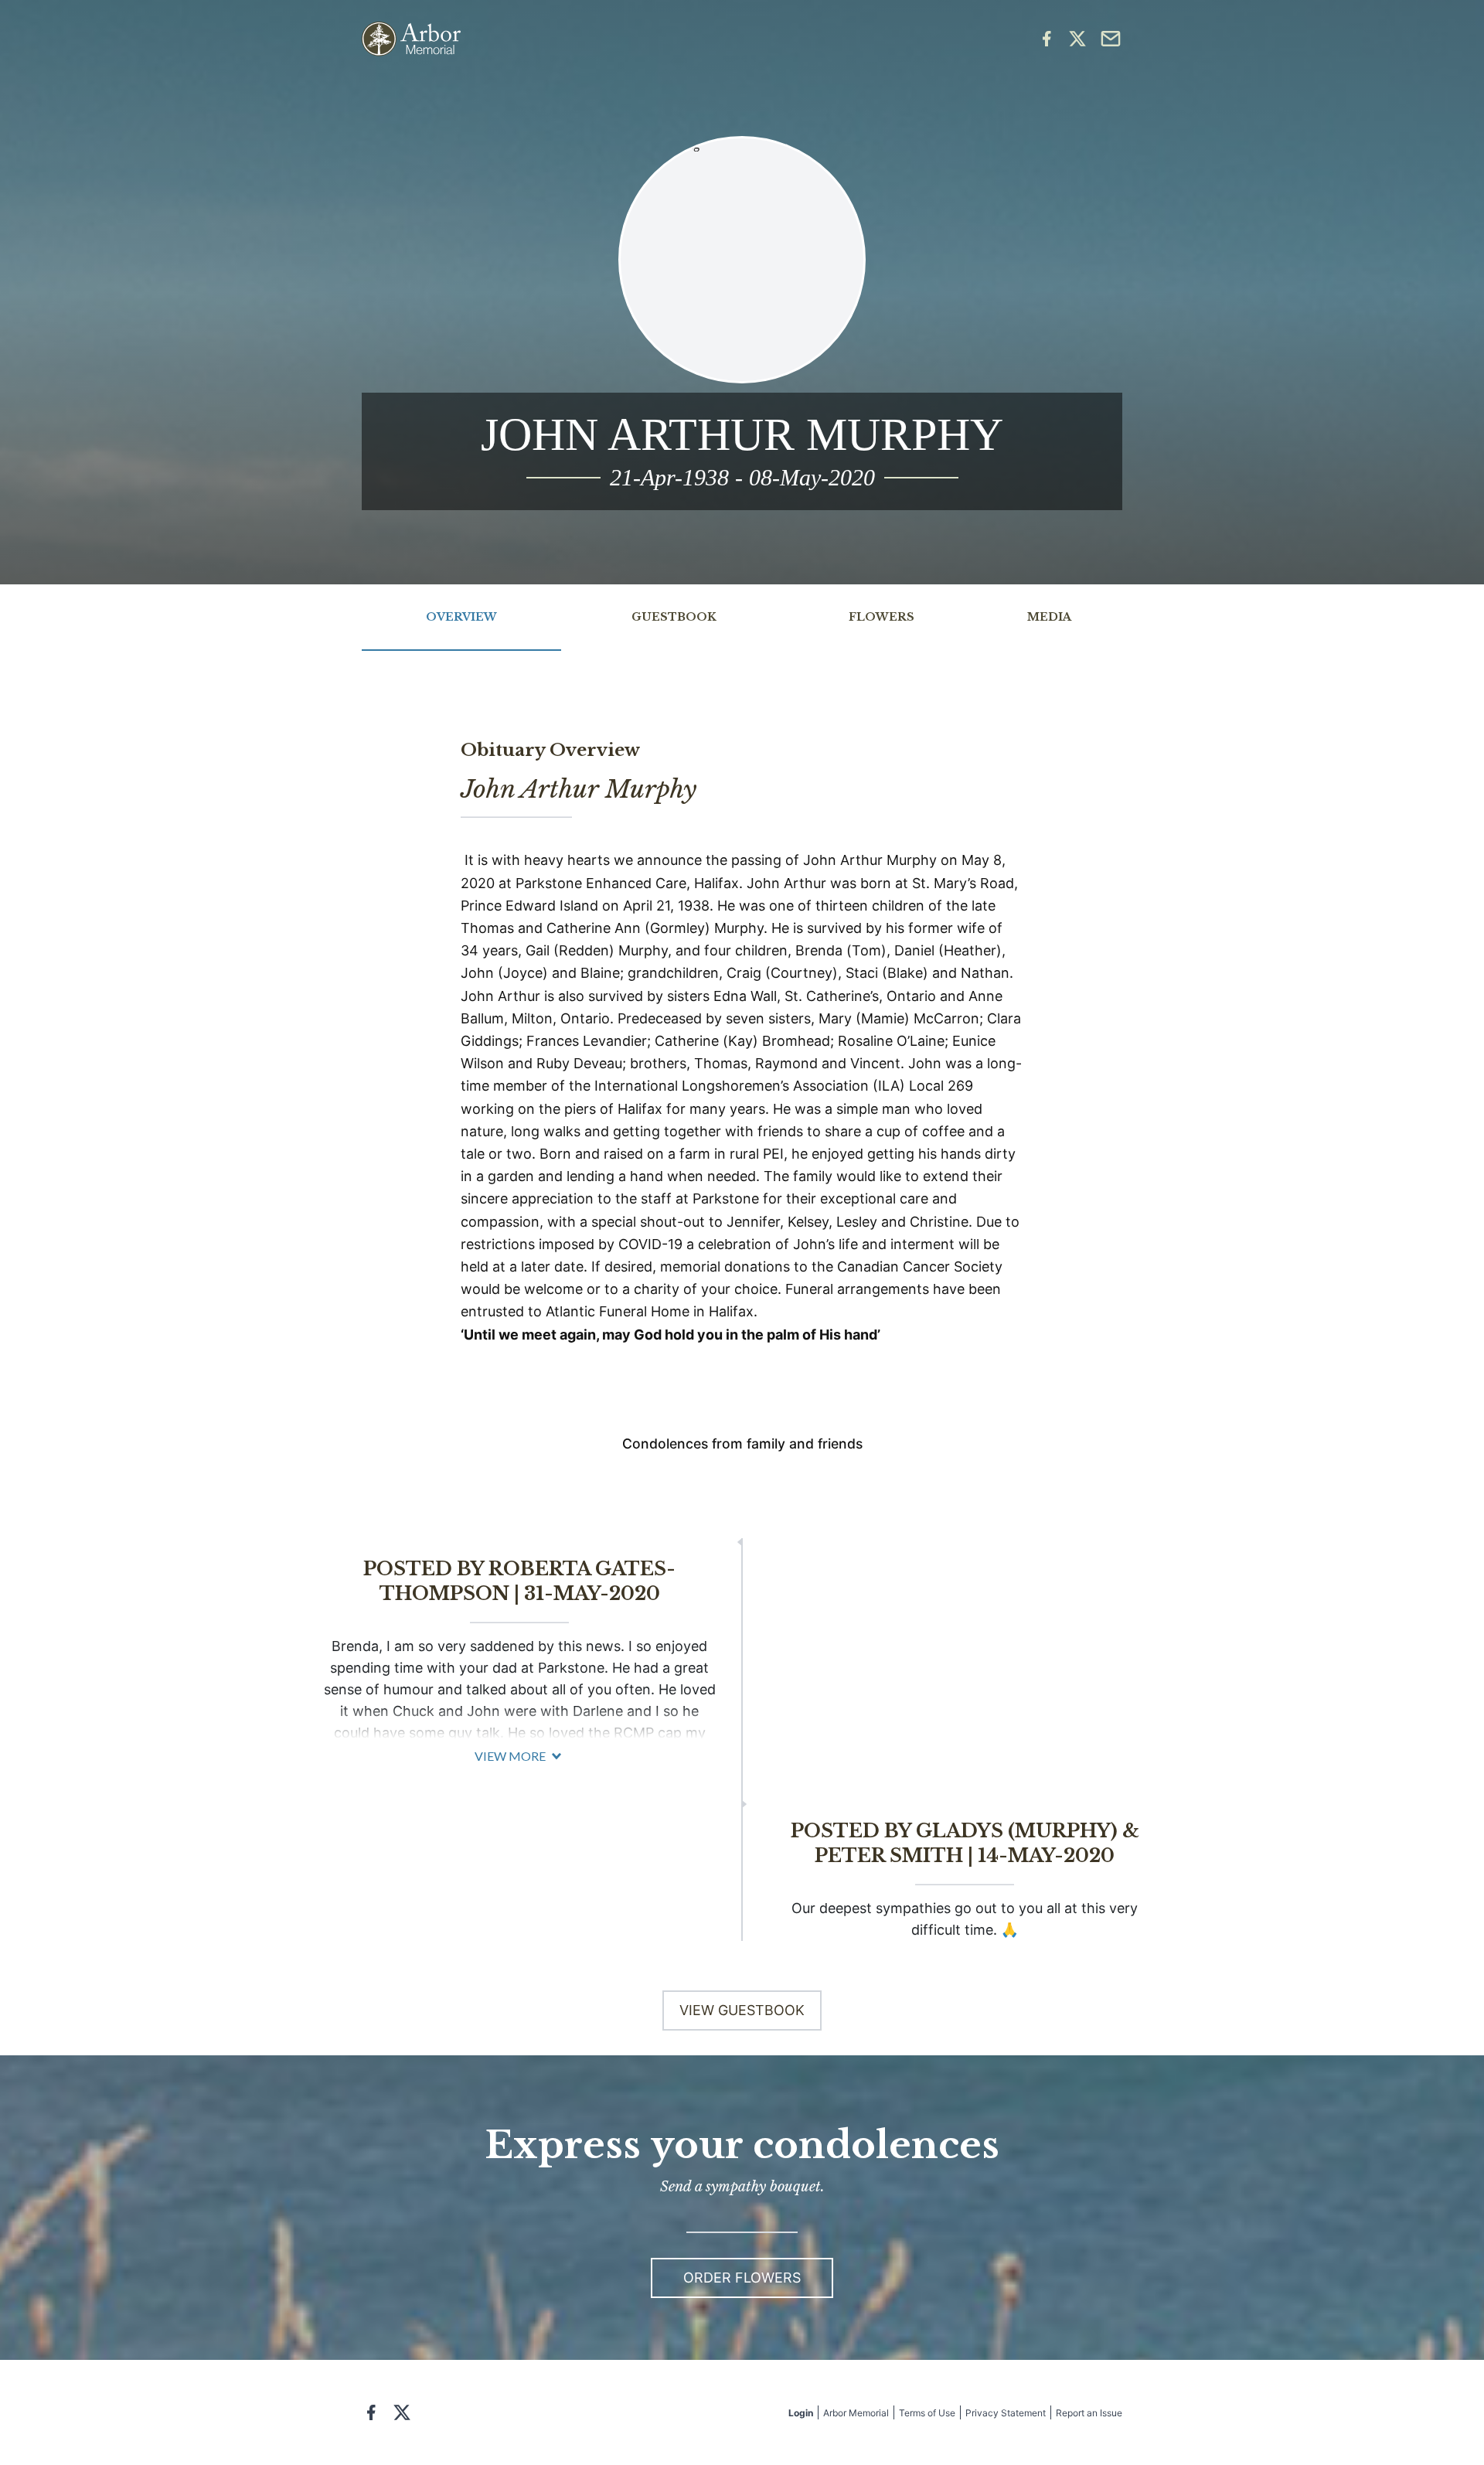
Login (801, 2413)
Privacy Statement (1006, 2413)
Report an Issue (1089, 2413)
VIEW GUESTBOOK (742, 2010)
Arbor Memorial (856, 2413)
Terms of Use (927, 2413)
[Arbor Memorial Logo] (411, 39)
